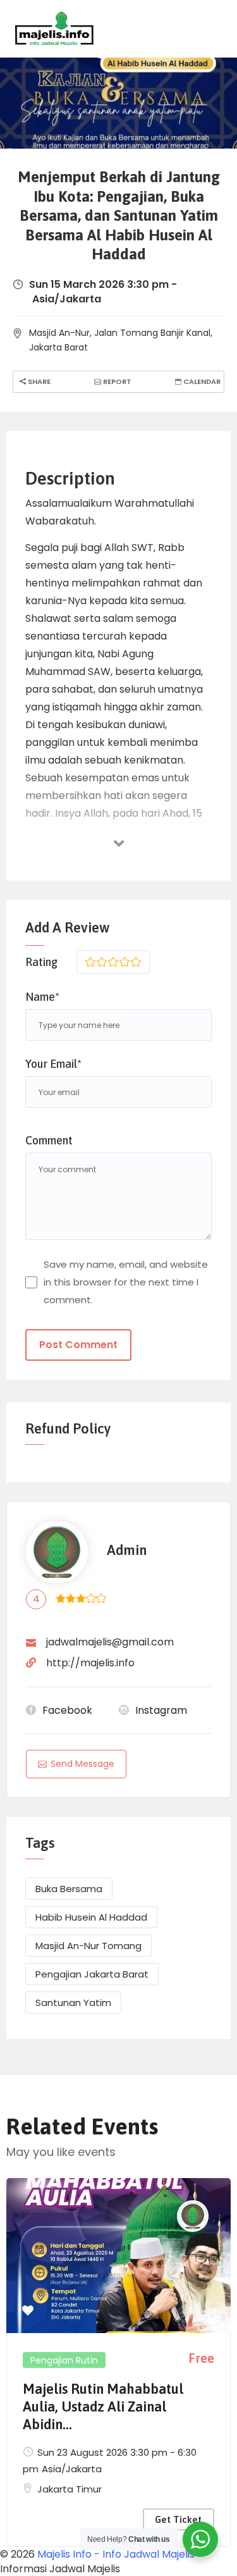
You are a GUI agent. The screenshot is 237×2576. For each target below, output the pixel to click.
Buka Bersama (69, 1889)
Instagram (161, 1710)
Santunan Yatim (73, 2003)
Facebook (67, 1710)
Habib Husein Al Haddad (91, 1917)
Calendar (201, 381)
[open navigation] (169, 29)
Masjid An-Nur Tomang (88, 1946)
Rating (41, 962)
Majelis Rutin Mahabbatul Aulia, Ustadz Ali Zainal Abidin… (103, 2406)
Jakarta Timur (70, 2489)
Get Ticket (178, 2519)
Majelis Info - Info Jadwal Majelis (116, 2554)
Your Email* (53, 1064)
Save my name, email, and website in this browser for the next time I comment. (126, 1282)
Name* (42, 997)
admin (127, 1550)
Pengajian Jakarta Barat (92, 1974)
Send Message (82, 1764)
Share (38, 381)
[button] (28, 2311)
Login (212, 28)
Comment (49, 1140)
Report (116, 381)
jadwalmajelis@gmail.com (110, 1642)
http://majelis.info (90, 1663)
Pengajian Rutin (64, 2360)
